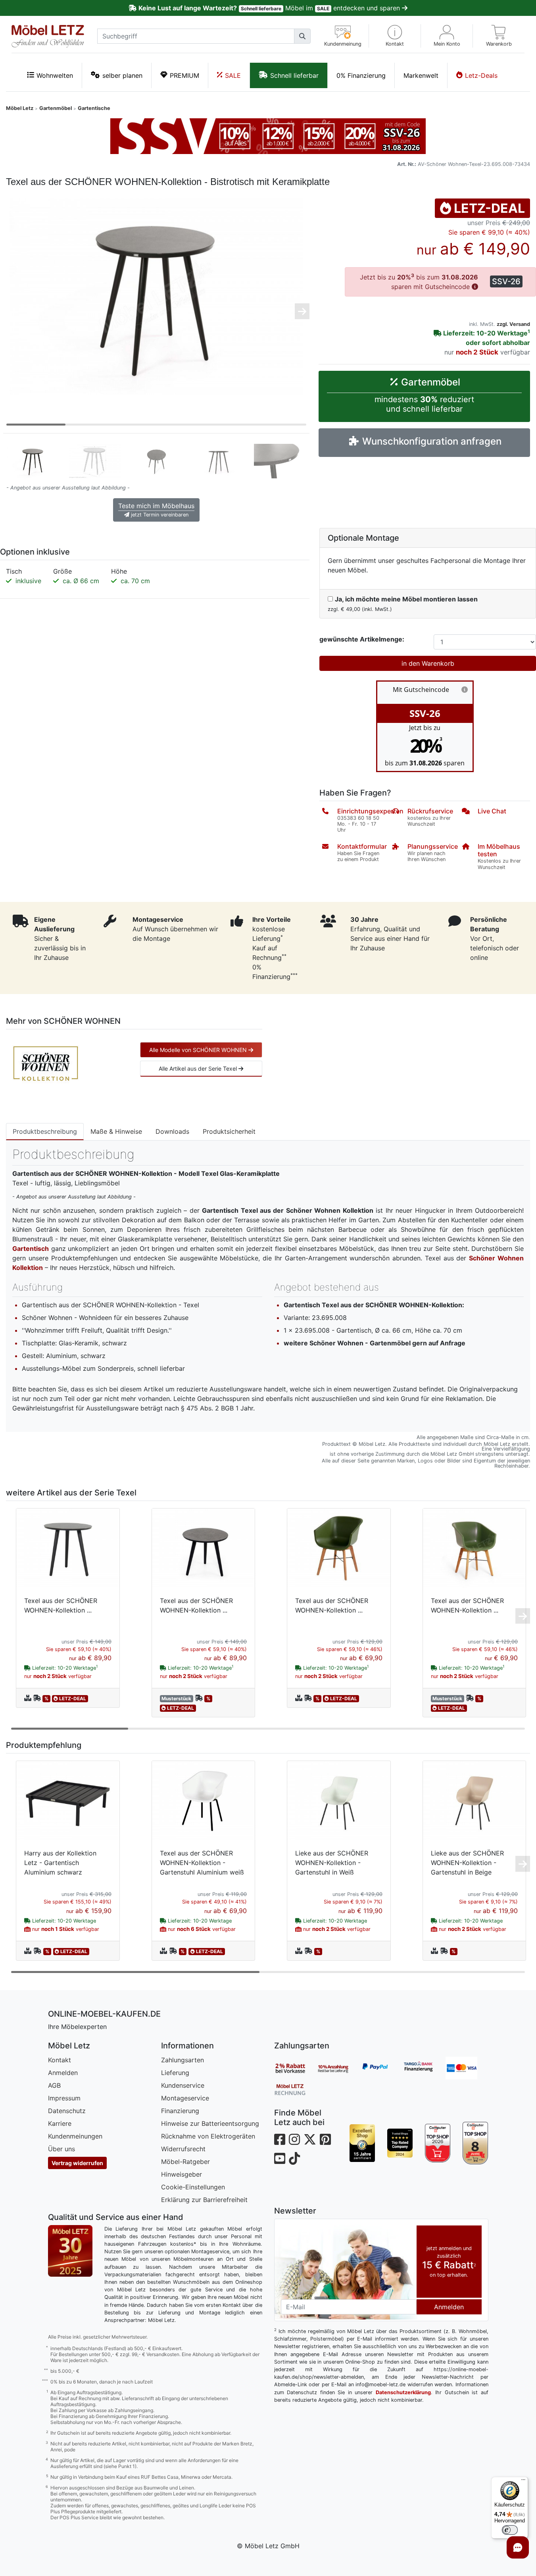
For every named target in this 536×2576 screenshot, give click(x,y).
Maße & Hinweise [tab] (116, 1131)
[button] (395, 36)
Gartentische (94, 108)
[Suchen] (302, 36)
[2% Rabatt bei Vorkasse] (296, 2068)
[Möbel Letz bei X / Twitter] (310, 2140)
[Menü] (523, 2482)
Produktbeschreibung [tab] (45, 1131)
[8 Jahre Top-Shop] (475, 2143)
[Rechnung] (296, 2089)
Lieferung (175, 2073)
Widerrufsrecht (183, 2149)
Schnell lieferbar (294, 75)
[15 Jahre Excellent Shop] (362, 2143)
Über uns (61, 2149)
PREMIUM (184, 75)
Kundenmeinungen (75, 2136)
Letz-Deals (481, 75)
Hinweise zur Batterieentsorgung (210, 2123)
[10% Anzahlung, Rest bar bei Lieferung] (338, 2068)
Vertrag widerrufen (77, 2163)
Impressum (64, 2098)
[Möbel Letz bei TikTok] (294, 2159)
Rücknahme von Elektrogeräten (208, 2136)
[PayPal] (381, 2068)
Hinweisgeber (182, 2174)
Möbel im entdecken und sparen (270, 8)
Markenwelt (421, 75)
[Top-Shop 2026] (438, 2143)
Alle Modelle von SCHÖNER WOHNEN (199, 1050)
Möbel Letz (20, 108)
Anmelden (63, 2073)
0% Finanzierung (361, 75)
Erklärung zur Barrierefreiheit (204, 2200)
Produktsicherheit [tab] (229, 1131)
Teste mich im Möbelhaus (156, 510)
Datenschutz (67, 2111)
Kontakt (60, 2060)
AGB (54, 2085)
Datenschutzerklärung (403, 2392)
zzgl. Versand (513, 324)
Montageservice (185, 2098)
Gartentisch (31, 1249)
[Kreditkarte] (467, 2068)
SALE (233, 75)
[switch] (510, 2530)
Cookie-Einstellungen (193, 2187)
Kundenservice (183, 2085)
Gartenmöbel (56, 108)
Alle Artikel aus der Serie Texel (199, 1068)
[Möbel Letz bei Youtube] (280, 2159)
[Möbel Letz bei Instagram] (294, 2140)
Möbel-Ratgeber (185, 2162)
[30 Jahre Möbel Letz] (70, 2250)
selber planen (122, 75)
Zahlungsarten (183, 2060)
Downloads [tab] (172, 1131)
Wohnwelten (55, 75)
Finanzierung (180, 2111)
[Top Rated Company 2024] (400, 2143)
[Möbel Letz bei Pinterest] (325, 2140)
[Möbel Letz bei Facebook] (280, 2140)
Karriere (60, 2123)
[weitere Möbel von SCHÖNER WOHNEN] (46, 1063)
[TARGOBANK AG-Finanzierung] (424, 2068)
